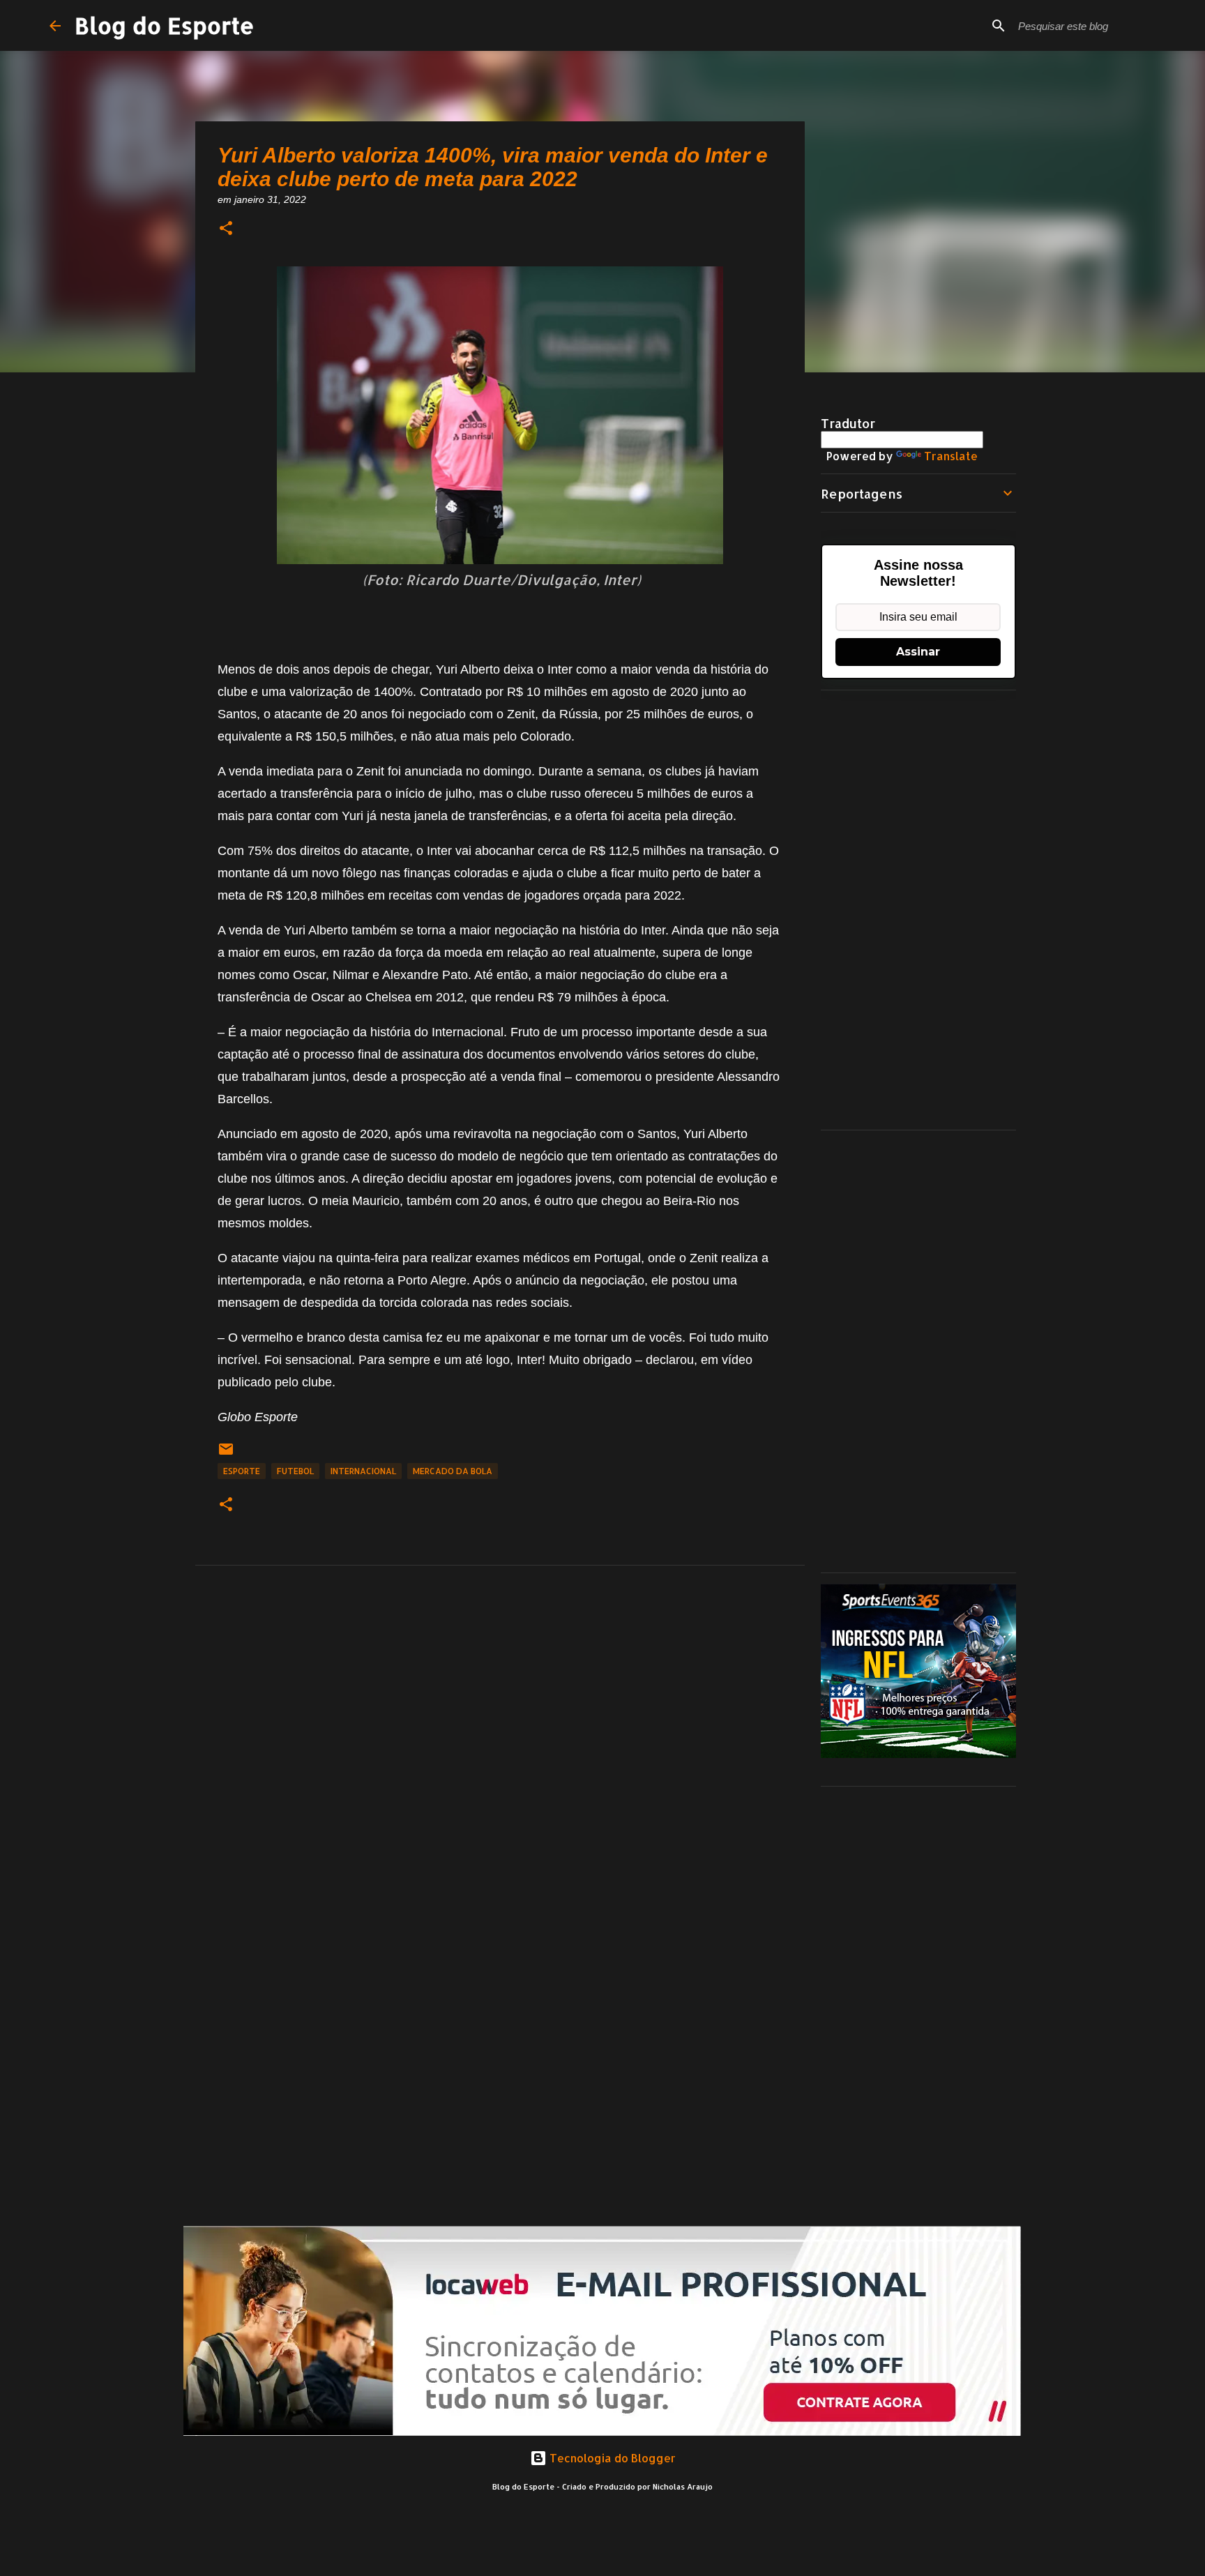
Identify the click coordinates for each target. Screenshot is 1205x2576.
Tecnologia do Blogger (611, 2458)
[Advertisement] (918, 910)
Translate (951, 456)
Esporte (242, 1471)
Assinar (918, 652)
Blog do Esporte (165, 25)
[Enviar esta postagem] (226, 1454)
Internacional (363, 1471)
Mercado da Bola (453, 1471)
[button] (226, 229)
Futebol (295, 1471)
